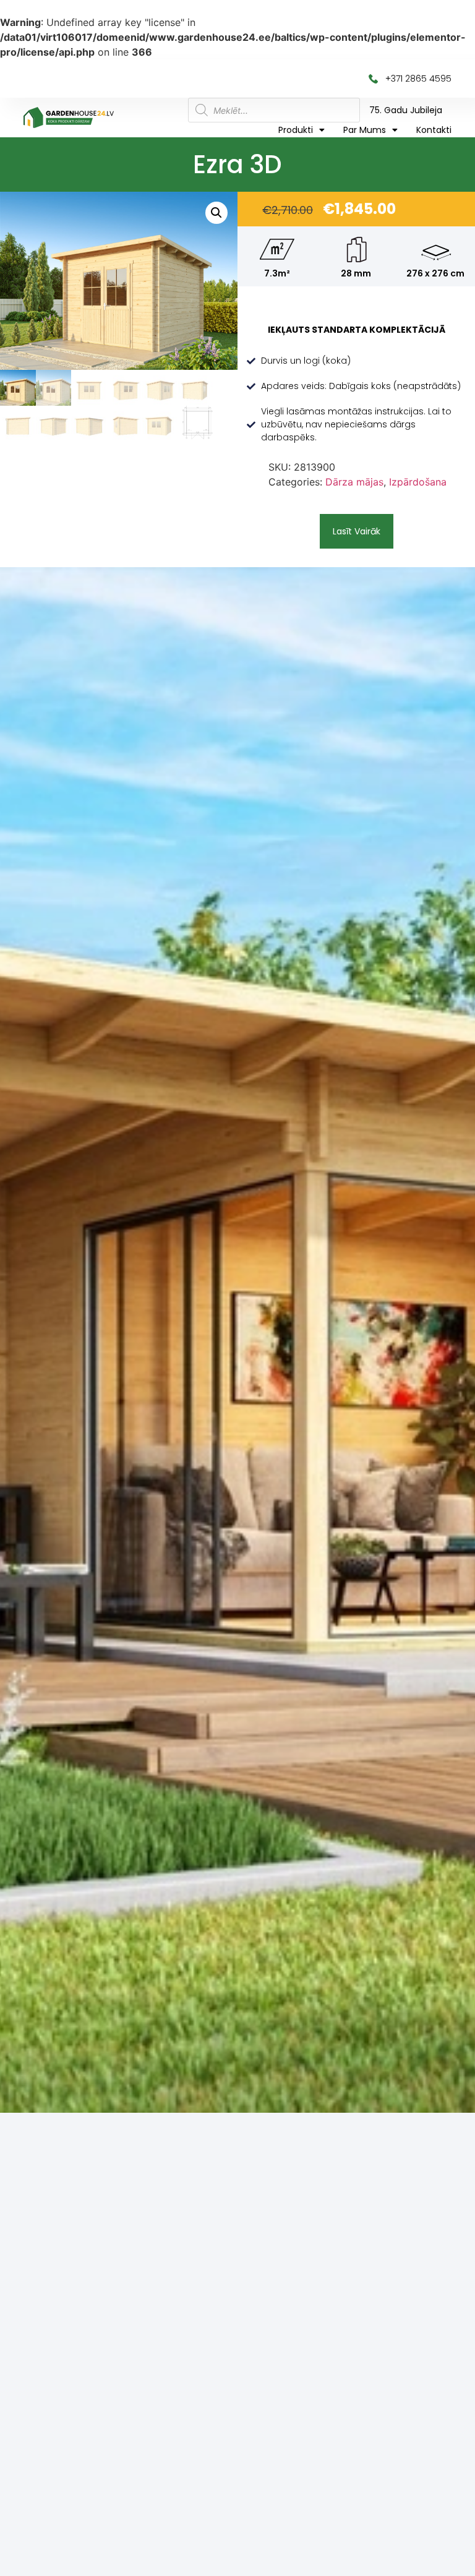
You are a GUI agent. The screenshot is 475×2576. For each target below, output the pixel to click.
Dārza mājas (354, 482)
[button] (357, 531)
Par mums (365, 130)
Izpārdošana (418, 482)
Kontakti (434, 130)
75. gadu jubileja (406, 110)
